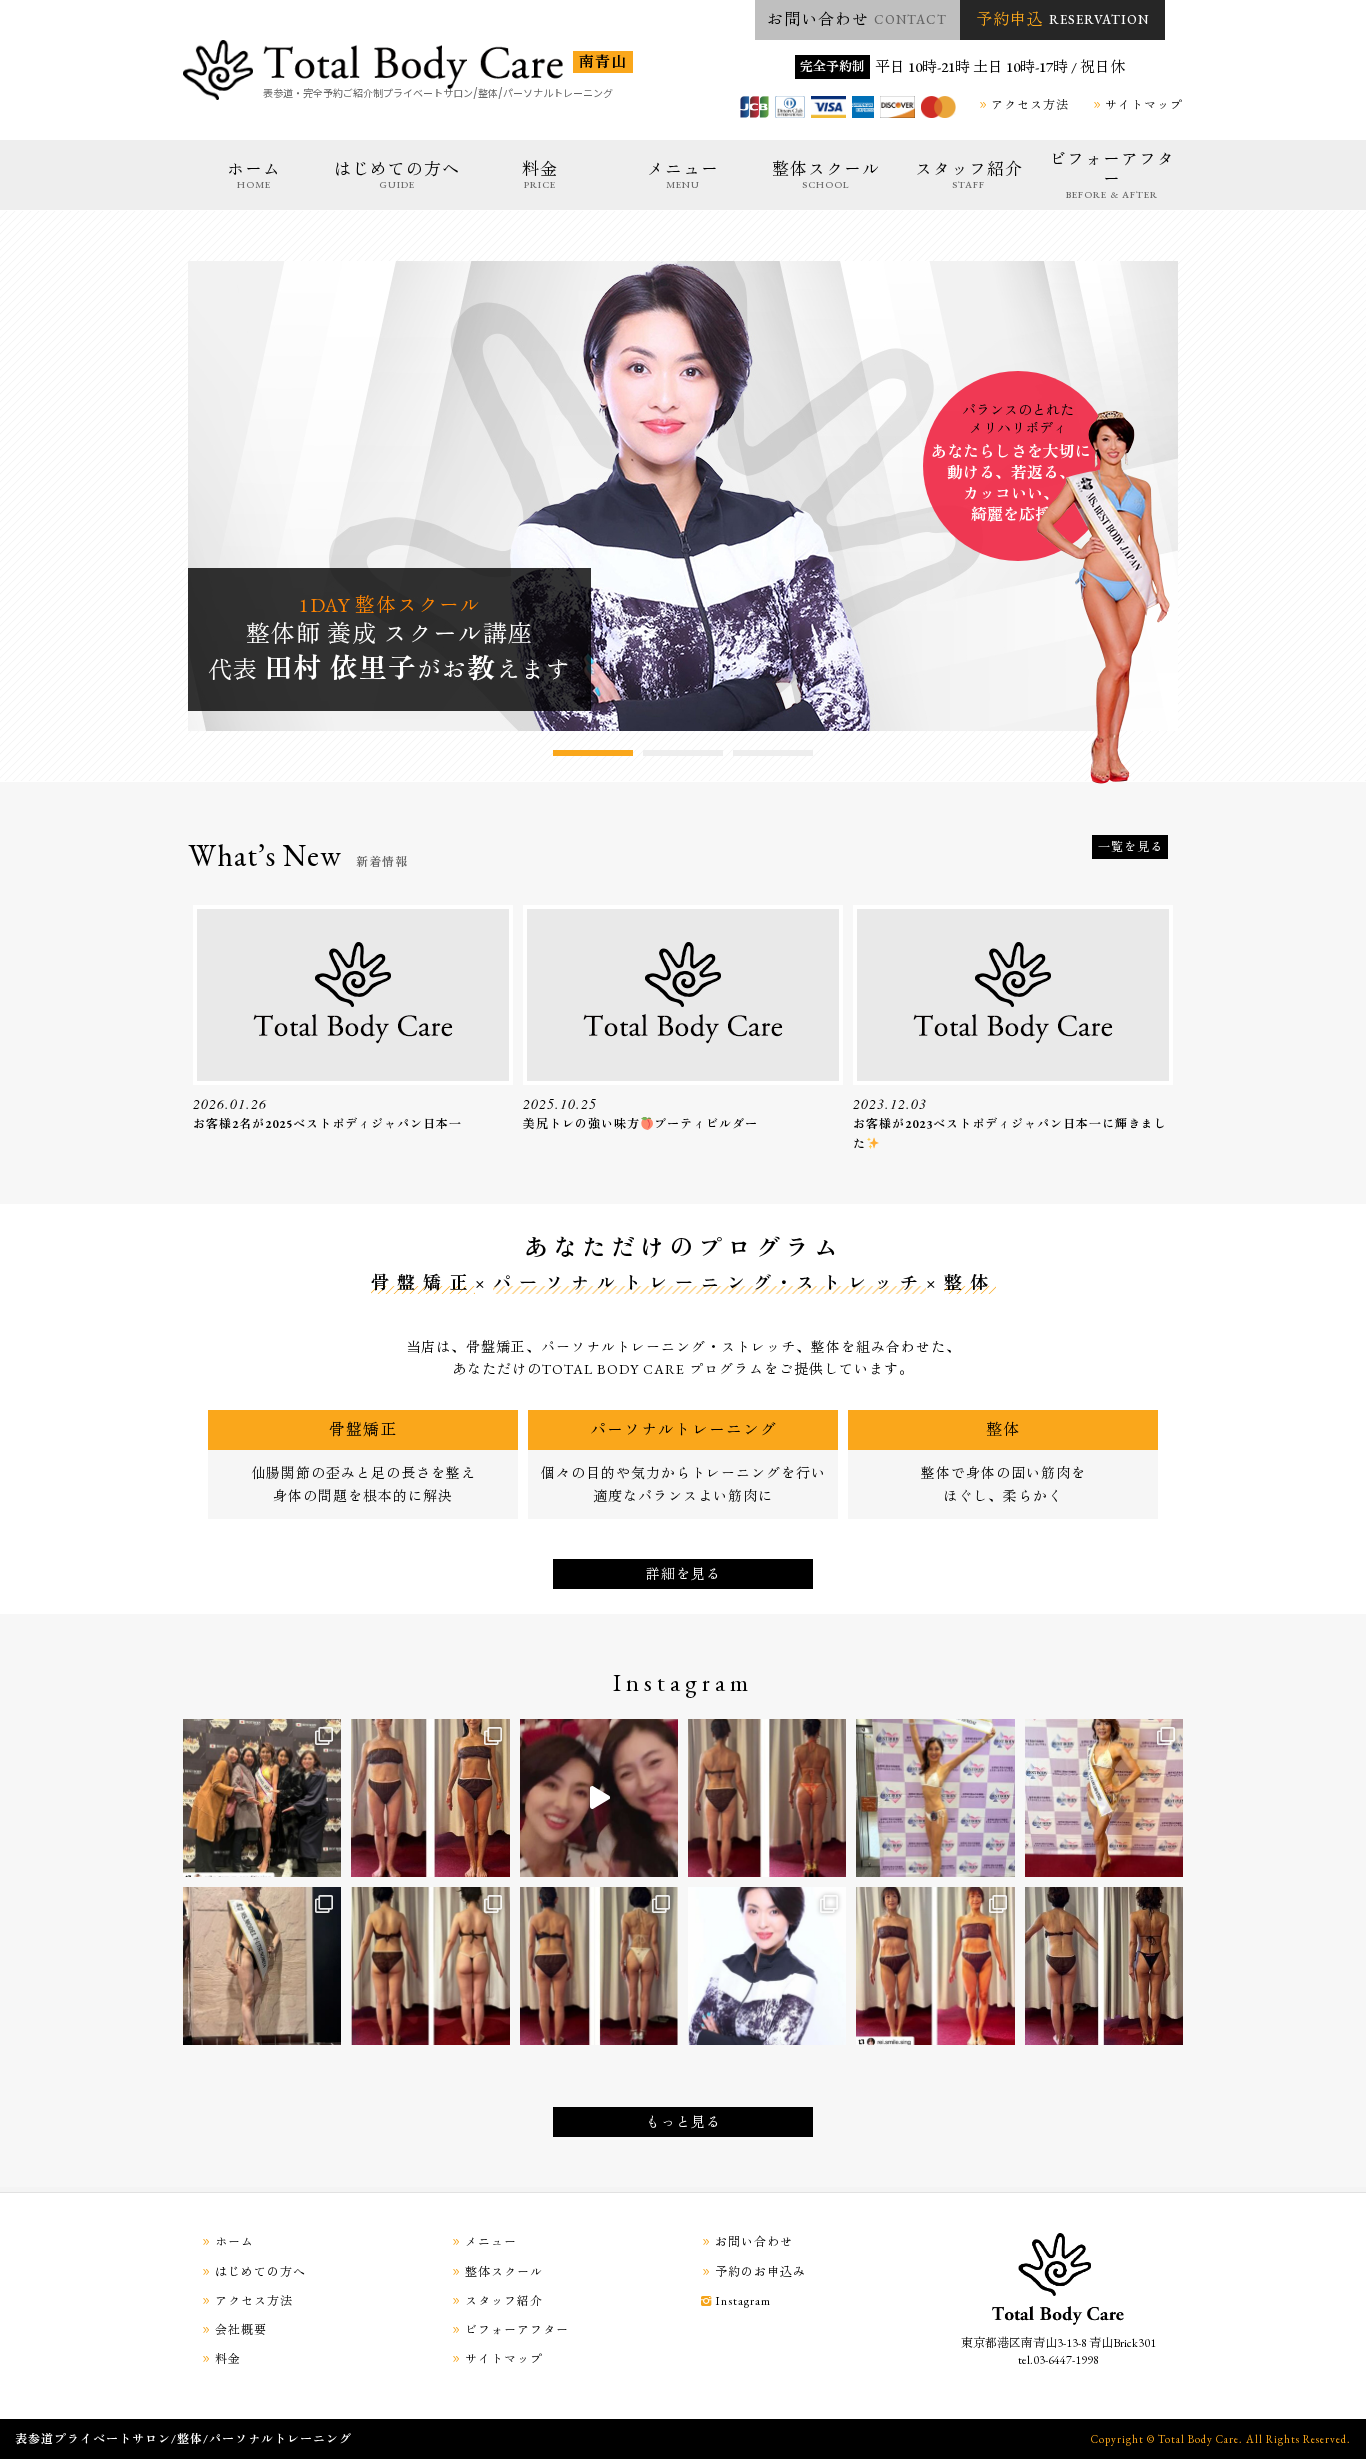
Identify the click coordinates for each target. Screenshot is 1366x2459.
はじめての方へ (397, 174)
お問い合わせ (857, 19)
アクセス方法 (1030, 105)
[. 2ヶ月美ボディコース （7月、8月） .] (430, 1798)
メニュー (683, 174)
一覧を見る (1130, 847)
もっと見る (683, 2122)
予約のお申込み (760, 2272)
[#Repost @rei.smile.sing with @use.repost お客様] (935, 1966)
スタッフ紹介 (969, 174)
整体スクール (826, 174)
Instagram (743, 2301)
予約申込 (1062, 19)
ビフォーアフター (1112, 175)
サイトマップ (1144, 105)
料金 (540, 174)
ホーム (254, 174)
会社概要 (241, 2330)
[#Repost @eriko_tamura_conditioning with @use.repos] (262, 1798)
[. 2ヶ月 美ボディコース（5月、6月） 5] (599, 1966)
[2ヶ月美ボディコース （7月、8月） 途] (767, 1798)
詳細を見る (683, 1574)
